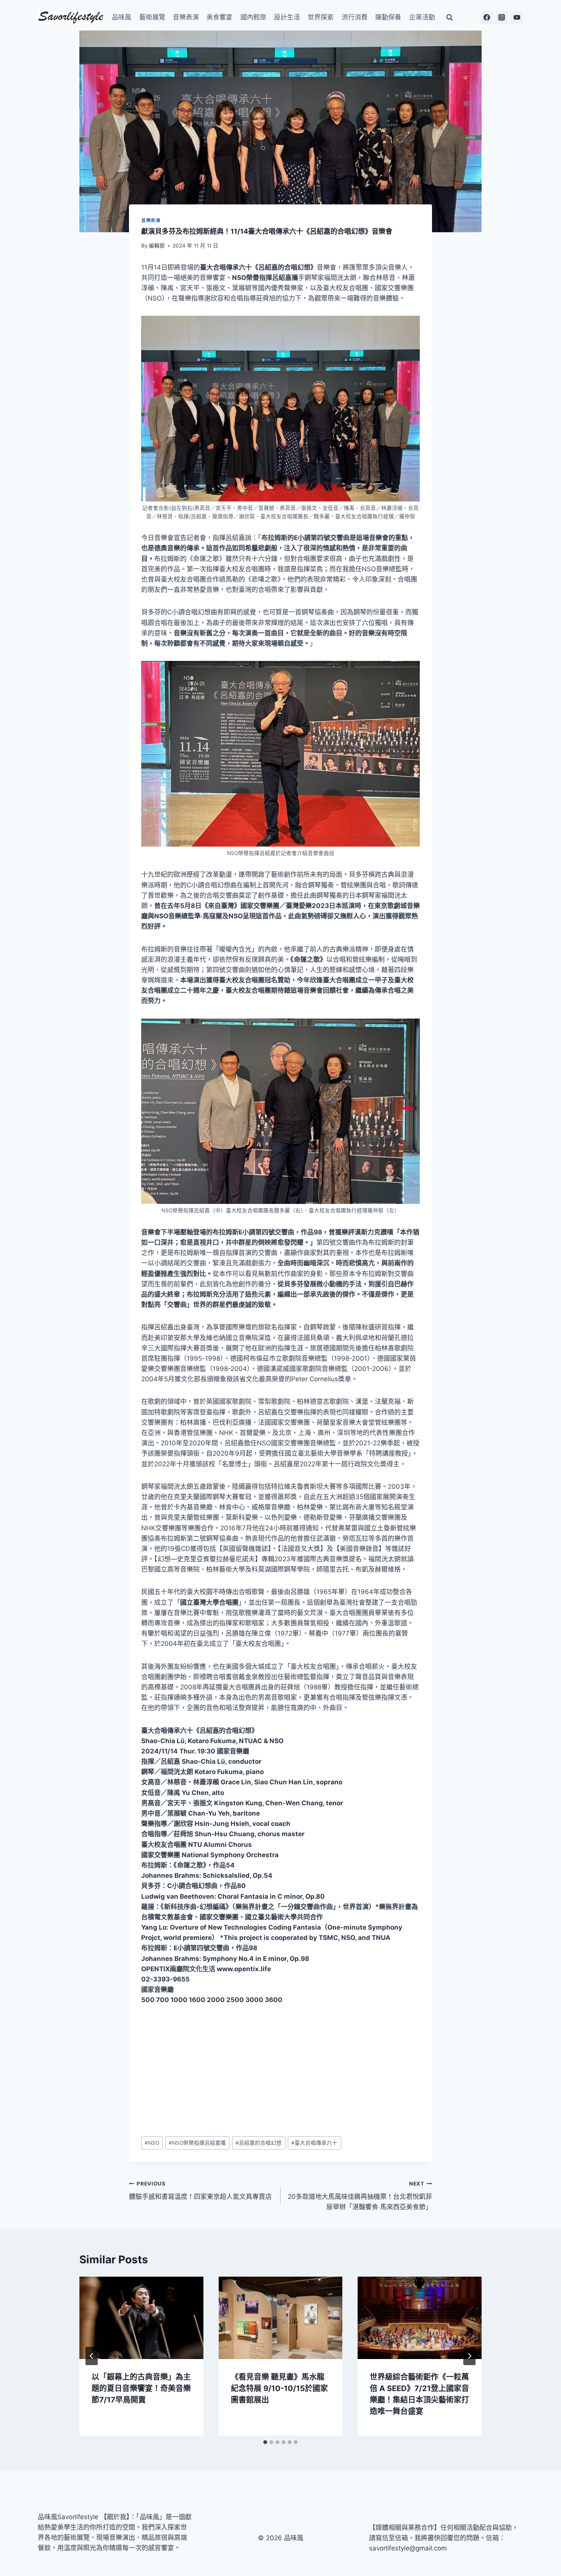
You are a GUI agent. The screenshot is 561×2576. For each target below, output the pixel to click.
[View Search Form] (450, 18)
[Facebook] (487, 18)
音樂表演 (186, 17)
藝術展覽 (152, 17)
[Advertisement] (280, 2071)
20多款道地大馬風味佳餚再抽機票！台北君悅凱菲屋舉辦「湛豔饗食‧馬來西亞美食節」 (360, 2196)
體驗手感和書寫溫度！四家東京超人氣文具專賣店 (200, 2191)
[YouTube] (517, 18)
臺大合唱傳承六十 (314, 2143)
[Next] (469, 2356)
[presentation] (141, 2318)
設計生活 (287, 17)
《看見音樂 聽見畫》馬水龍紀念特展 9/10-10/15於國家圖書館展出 (279, 2388)
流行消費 (355, 17)
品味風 (122, 17)
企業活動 (422, 17)
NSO (152, 2143)
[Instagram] (502, 18)
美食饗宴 (219, 17)
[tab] (265, 2442)
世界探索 (321, 17)
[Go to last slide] (92, 2356)
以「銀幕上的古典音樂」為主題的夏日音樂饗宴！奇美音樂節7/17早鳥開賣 (141, 2388)
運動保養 (388, 17)
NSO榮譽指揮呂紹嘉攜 (197, 2143)
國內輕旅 (253, 17)
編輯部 (157, 246)
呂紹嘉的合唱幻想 (259, 2143)
